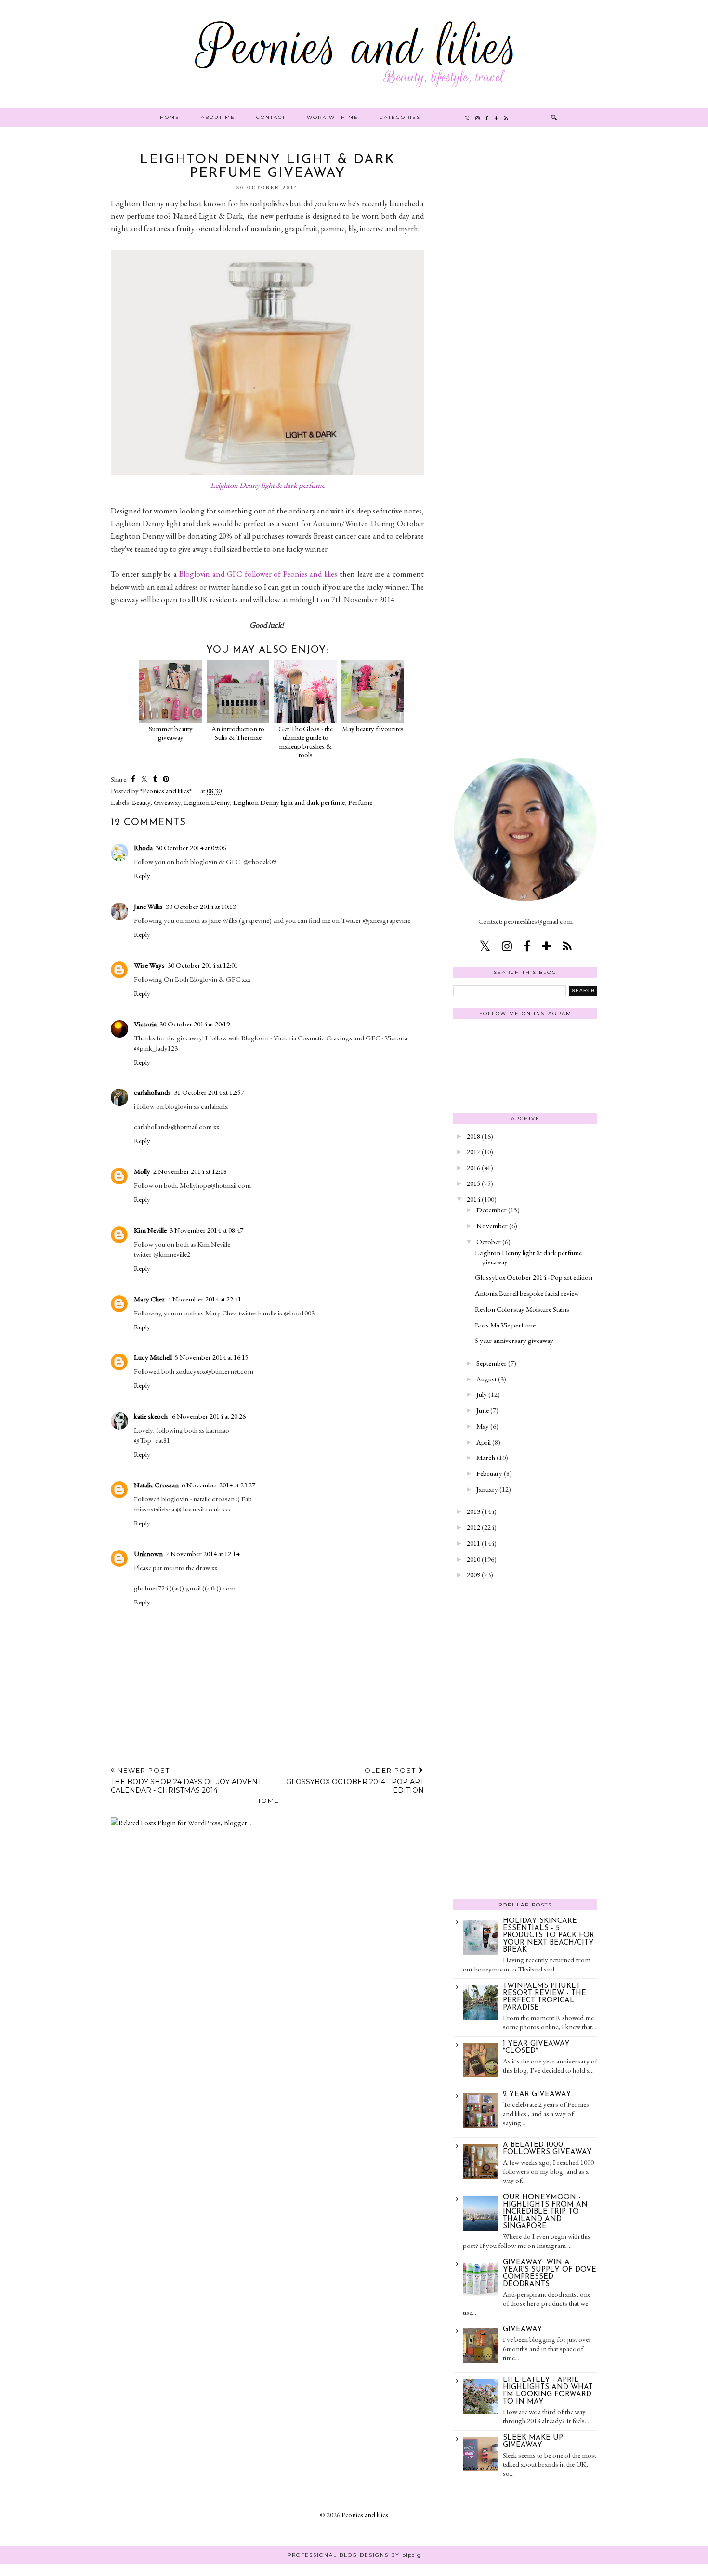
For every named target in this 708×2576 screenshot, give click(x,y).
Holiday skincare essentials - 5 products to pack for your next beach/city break (549, 1936)
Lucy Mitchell (153, 1357)
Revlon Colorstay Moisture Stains (522, 1309)
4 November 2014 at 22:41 (204, 1299)
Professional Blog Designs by (354, 2555)
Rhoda (143, 848)
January (487, 1489)
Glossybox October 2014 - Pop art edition (534, 1277)
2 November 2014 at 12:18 (190, 1171)
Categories (400, 117)
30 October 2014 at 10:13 (201, 906)
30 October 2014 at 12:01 (203, 965)
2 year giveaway (537, 2095)
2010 (473, 1559)
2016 (473, 1167)
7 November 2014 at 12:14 (203, 1554)
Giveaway (167, 802)
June (483, 1410)
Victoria (145, 1024)
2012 (473, 1527)
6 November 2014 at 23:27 (218, 1485)
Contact (271, 117)
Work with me (333, 117)
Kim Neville (150, 1230)
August (486, 1379)
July (482, 1394)
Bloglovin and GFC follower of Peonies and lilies (258, 574)
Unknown (148, 1554)
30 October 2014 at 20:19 (195, 1024)
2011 (473, 1543)
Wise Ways (149, 965)
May (483, 1426)
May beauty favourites (373, 729)
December (492, 1210)
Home (170, 117)
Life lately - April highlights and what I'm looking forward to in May (548, 2391)
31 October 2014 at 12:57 (209, 1092)
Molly (142, 1171)
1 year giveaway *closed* (536, 2048)
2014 (473, 1199)
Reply (142, 875)
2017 (473, 1151)
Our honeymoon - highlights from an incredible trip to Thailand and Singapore (545, 2212)
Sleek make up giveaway (533, 2442)
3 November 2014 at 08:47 (206, 1230)
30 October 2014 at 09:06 (191, 848)
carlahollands (152, 1092)
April (484, 1442)
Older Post (355, 1781)
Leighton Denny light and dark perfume (289, 802)
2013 (473, 1511)
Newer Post (186, 1781)
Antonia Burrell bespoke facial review (527, 1293)
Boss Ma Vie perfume (505, 1325)
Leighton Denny (207, 802)
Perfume (360, 802)
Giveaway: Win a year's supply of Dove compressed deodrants (550, 2274)
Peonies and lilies (365, 2515)
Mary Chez (149, 1299)
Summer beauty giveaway (171, 733)
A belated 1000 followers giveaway (547, 2149)
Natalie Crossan (156, 1485)
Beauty (141, 802)
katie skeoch (151, 1416)
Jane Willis (148, 906)
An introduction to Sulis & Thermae (238, 733)
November (492, 1226)
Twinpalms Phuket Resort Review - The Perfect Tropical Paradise (544, 1997)
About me (218, 117)
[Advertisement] (525, 298)
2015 (473, 1183)
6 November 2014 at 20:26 (209, 1416)
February (489, 1473)
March (486, 1457)
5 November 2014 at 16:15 (212, 1357)
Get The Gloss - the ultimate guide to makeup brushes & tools (306, 742)
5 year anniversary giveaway (514, 1340)
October (489, 1242)
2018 (473, 1136)
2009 (473, 1574)
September (492, 1363)
